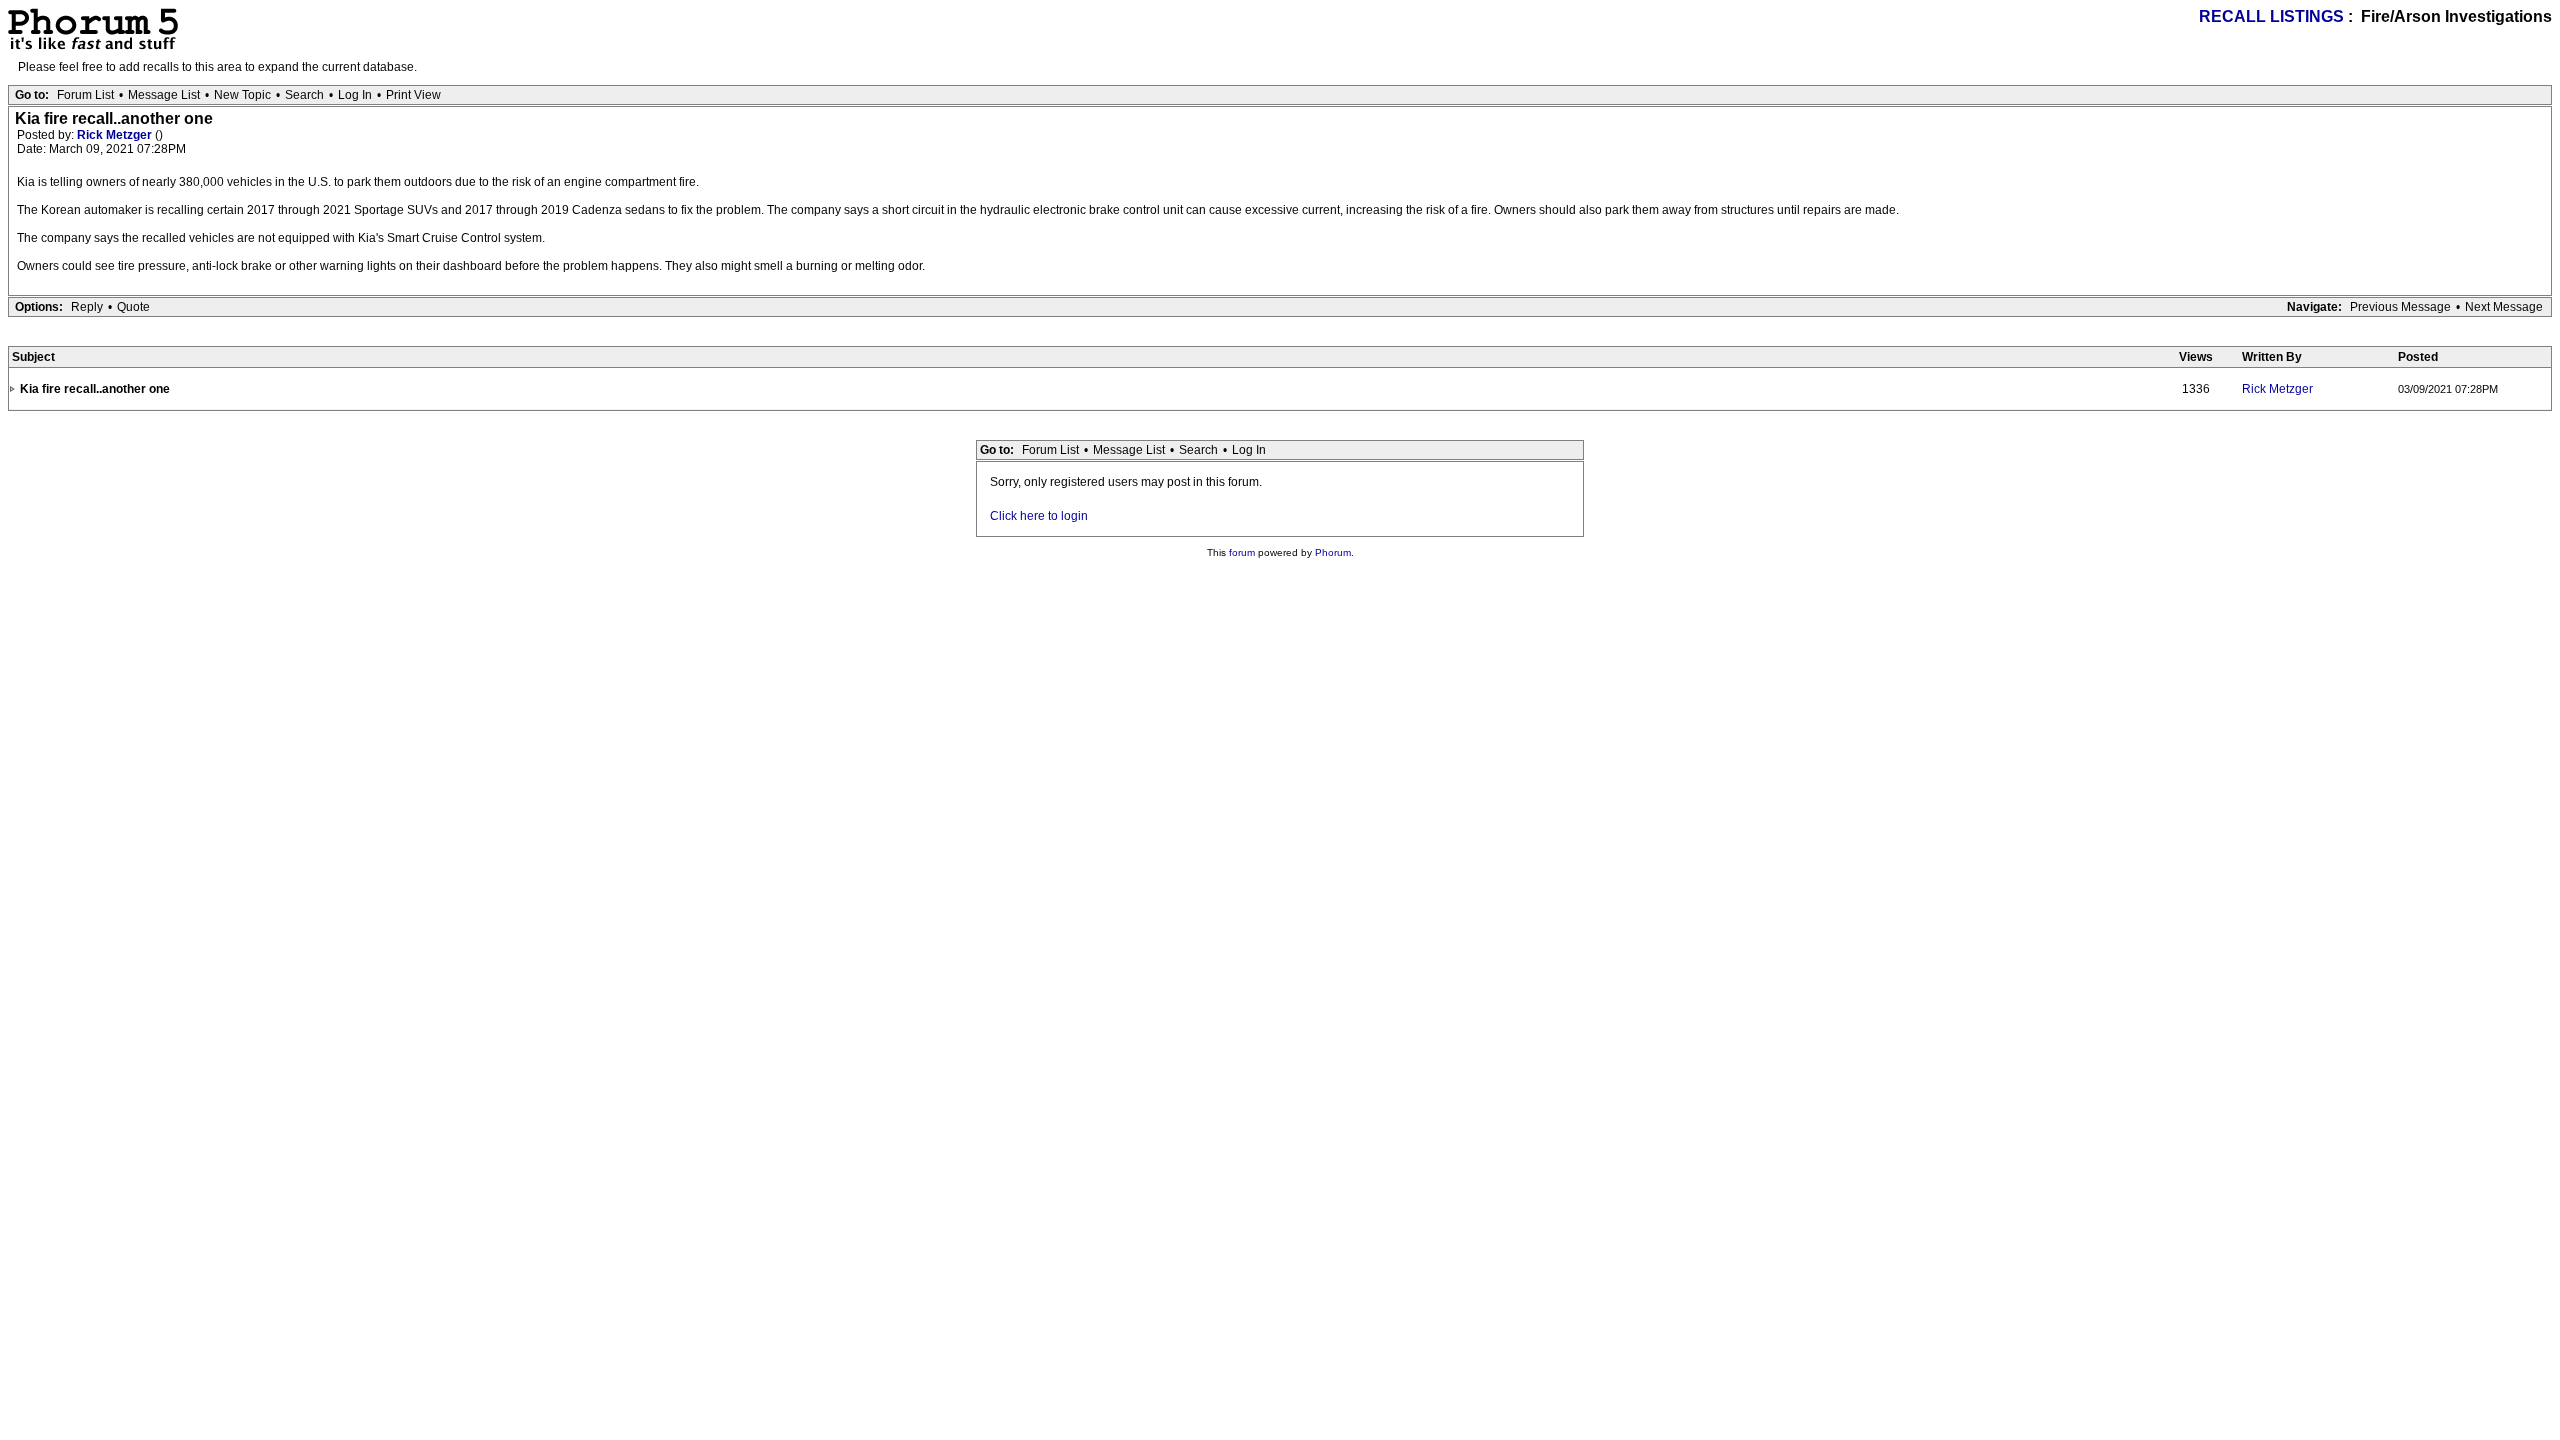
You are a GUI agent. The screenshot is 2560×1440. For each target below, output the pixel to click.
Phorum (1333, 552)
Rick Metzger (116, 135)
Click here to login (1039, 516)
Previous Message (2400, 307)
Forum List (85, 95)
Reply (87, 307)
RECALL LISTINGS (2271, 16)
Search (304, 95)
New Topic (242, 95)
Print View (413, 95)
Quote (133, 307)
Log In (355, 95)
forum (1242, 552)
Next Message (2504, 307)
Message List (164, 95)
